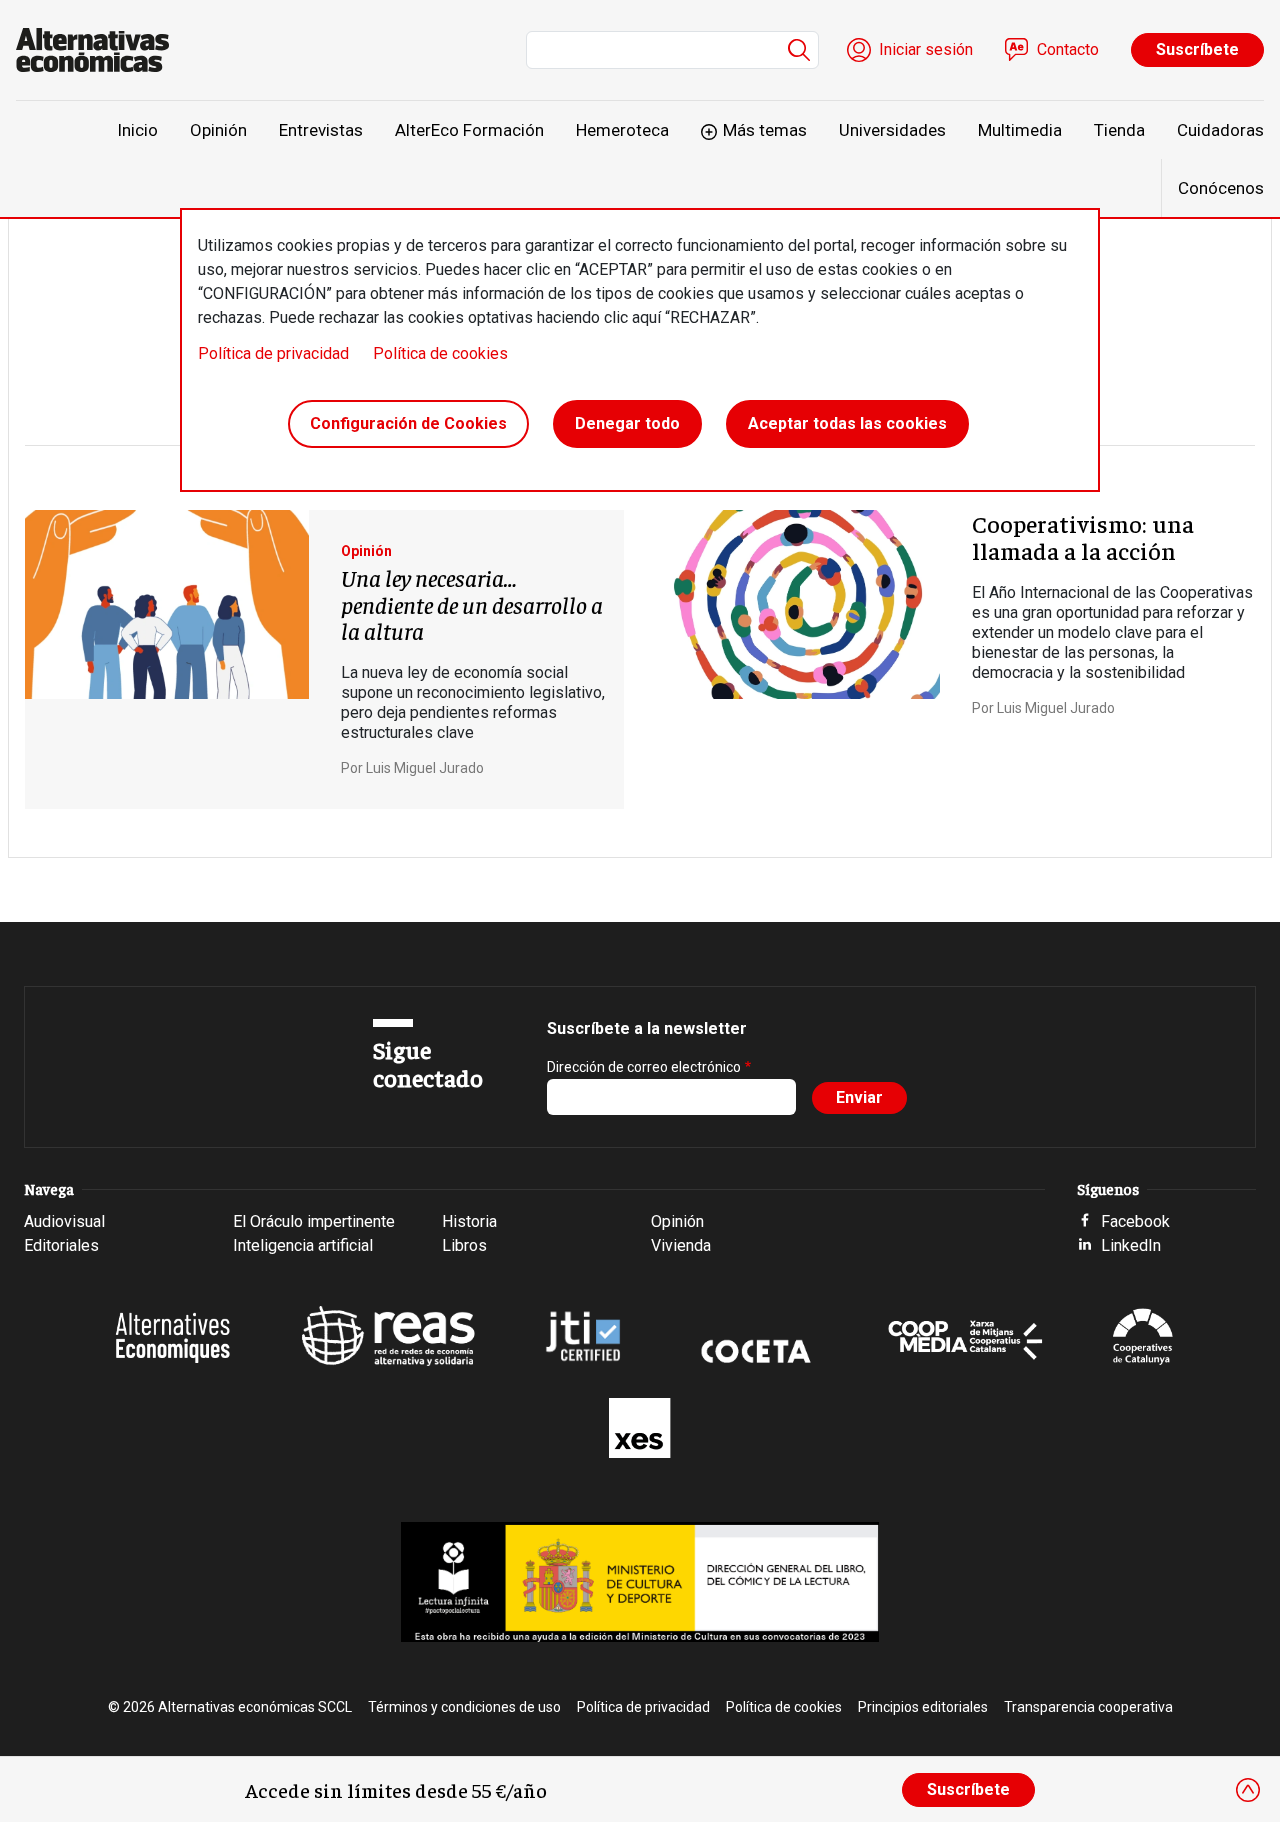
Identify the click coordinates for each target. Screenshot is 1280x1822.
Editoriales (61, 1245)
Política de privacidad (273, 353)
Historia (469, 1221)
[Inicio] (100, 50)
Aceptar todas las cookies (847, 423)
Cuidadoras (1220, 130)
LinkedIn (1131, 1245)
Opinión (218, 130)
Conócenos (1221, 188)
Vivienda (681, 1245)
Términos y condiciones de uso (464, 1707)
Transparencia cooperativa (1088, 1707)
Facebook (1135, 1221)
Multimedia (1020, 130)
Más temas (765, 130)
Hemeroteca (622, 130)
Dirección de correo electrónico (644, 1067)
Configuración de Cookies (408, 423)
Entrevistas (321, 130)
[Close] (1248, 1790)
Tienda (1119, 130)
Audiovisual (64, 1221)
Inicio (137, 130)
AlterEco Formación (469, 130)
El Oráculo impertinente (314, 1221)
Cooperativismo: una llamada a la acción (1083, 536)
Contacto (1068, 49)
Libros (464, 1245)
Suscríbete (1197, 49)
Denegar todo (627, 423)
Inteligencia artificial (303, 1245)
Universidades (892, 130)
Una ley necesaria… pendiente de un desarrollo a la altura (472, 603)
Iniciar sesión (926, 49)
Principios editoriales (923, 1707)
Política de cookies (440, 353)
